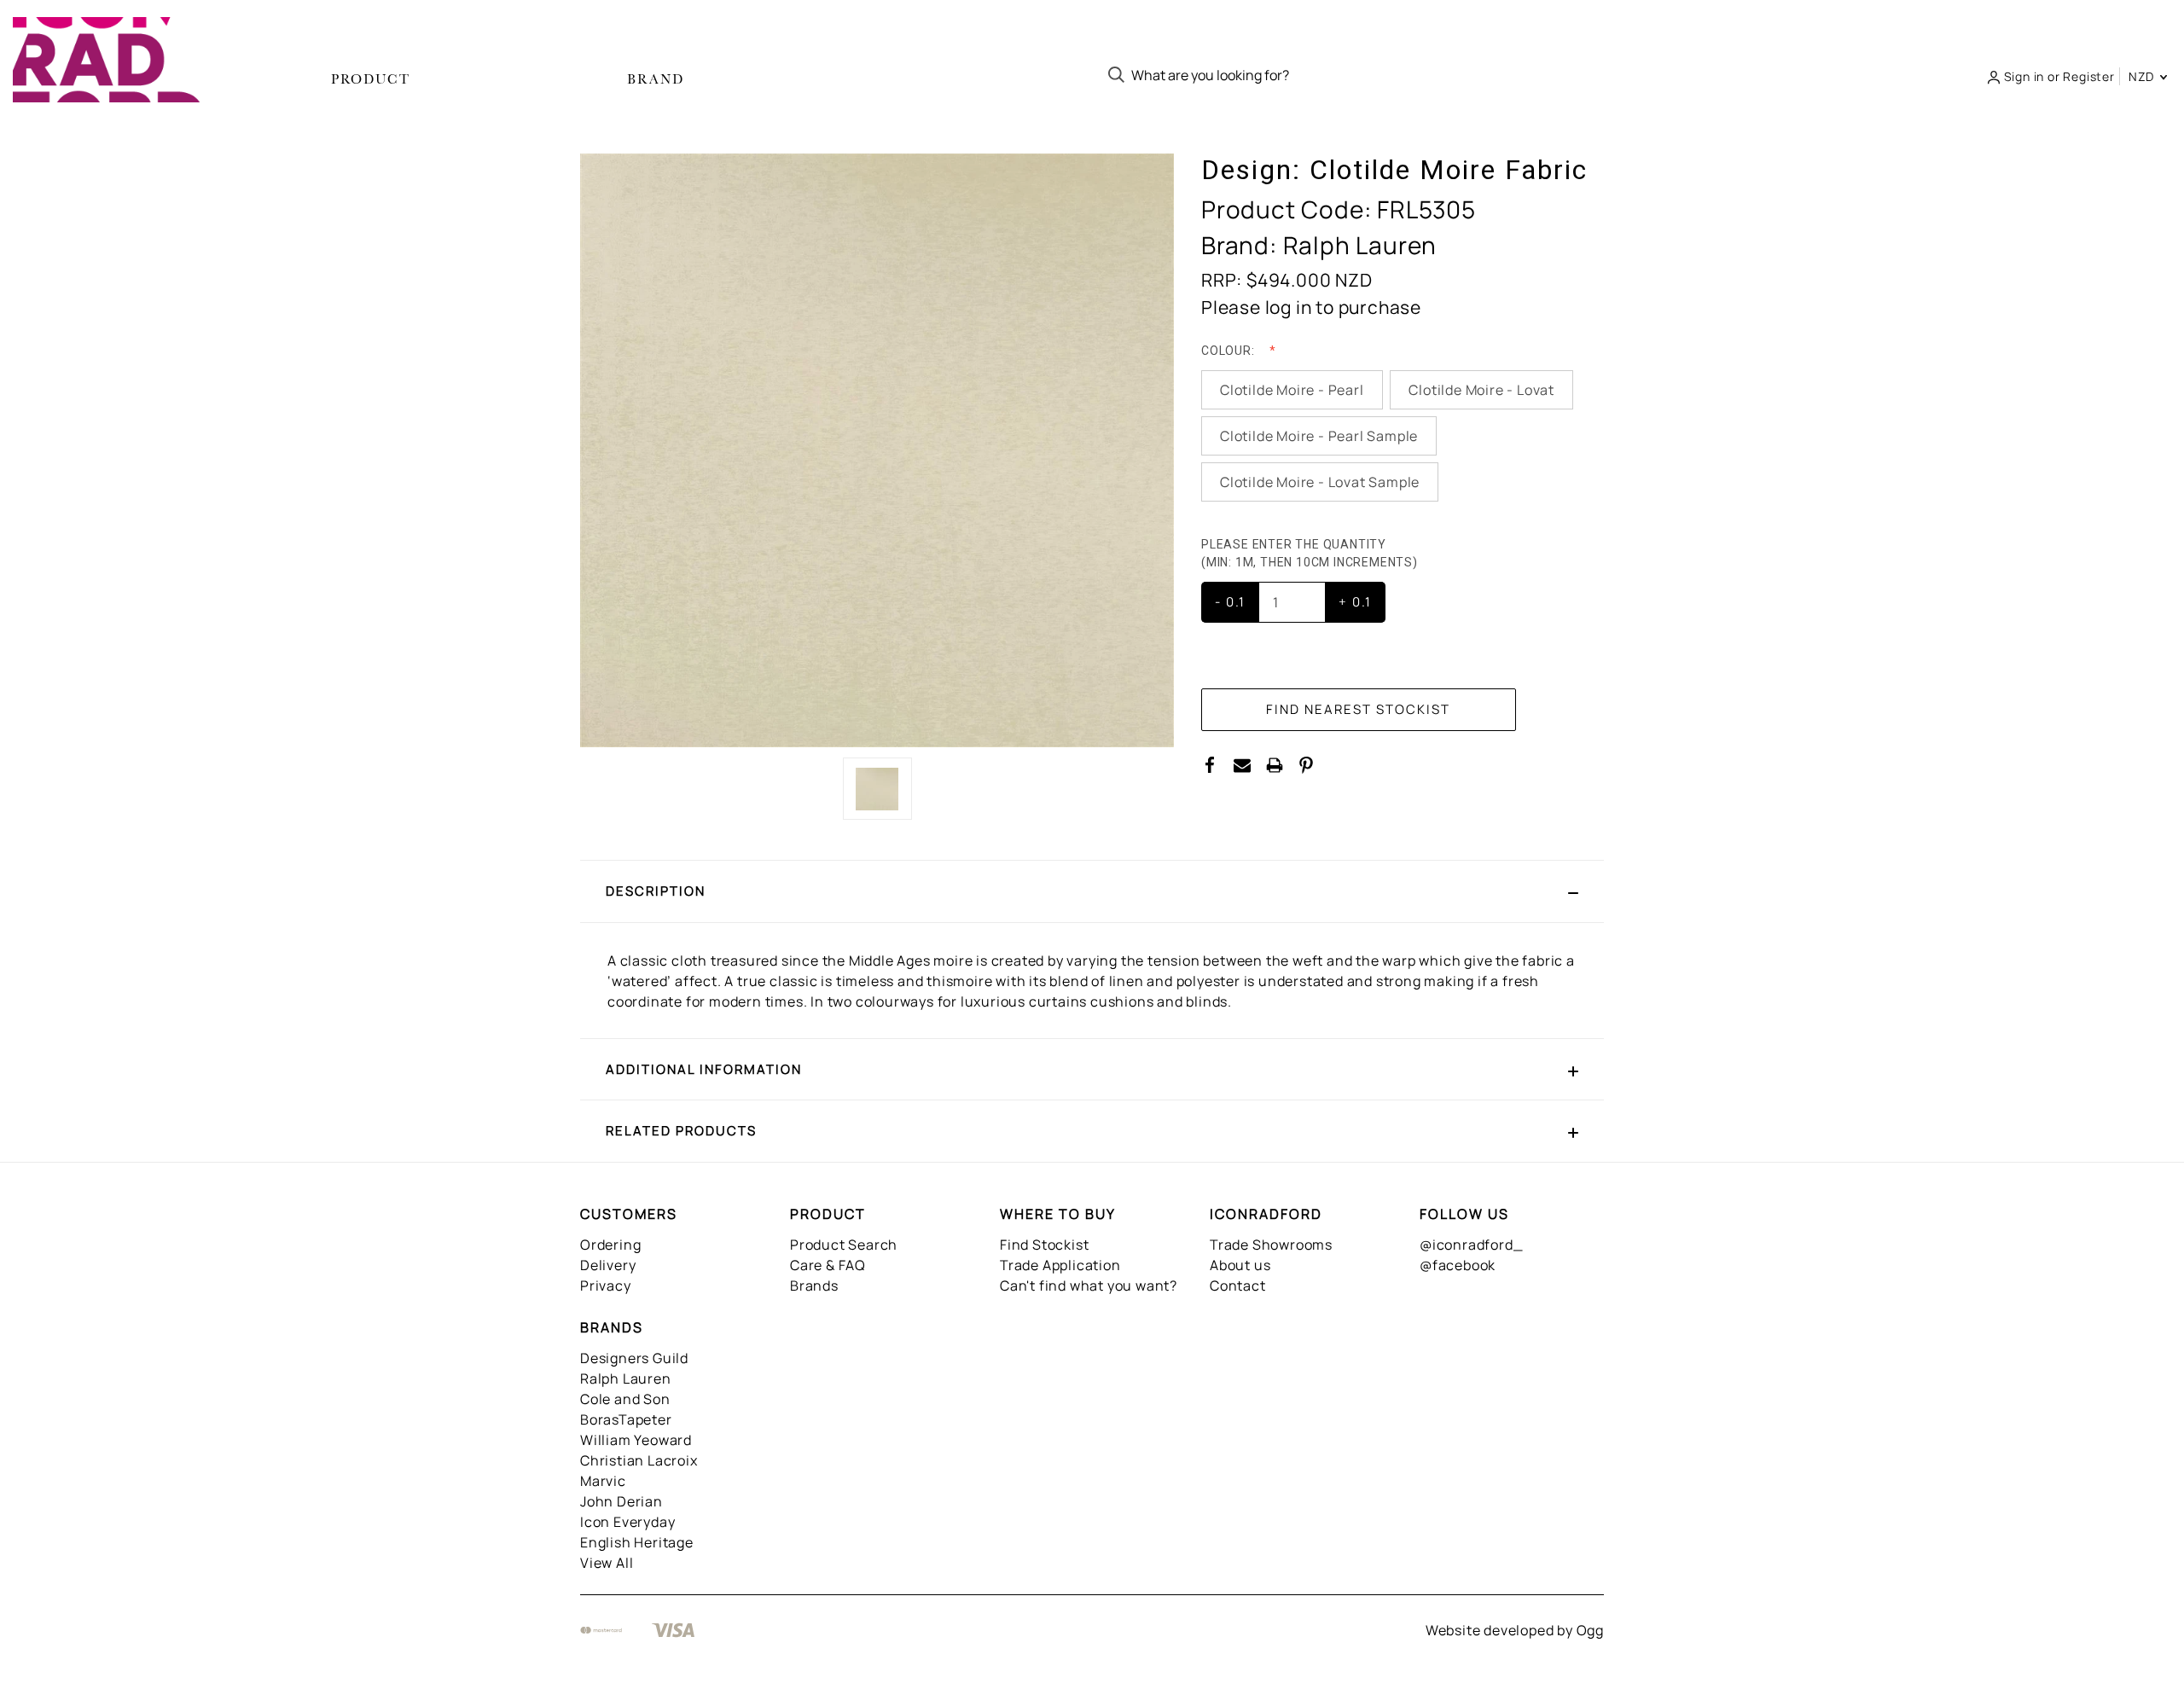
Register (2088, 76)
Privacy (606, 1286)
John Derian (622, 1501)
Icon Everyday (627, 1522)
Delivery (608, 1265)
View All (607, 1563)
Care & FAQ (828, 1265)
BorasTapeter (626, 1419)
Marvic (603, 1481)
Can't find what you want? (1089, 1286)
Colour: (1229, 351)
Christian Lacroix (639, 1460)
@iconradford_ (1471, 1245)
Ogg (1590, 1630)
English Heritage (637, 1542)
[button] (1092, 891)
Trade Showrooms (1271, 1245)
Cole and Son (625, 1399)
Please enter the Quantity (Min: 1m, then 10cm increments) (1311, 553)
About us (1240, 1265)
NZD (2143, 76)
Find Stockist (1044, 1245)
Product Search (844, 1245)
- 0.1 (1230, 602)
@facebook (1458, 1265)
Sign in (2024, 76)
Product (371, 79)
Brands (814, 1286)
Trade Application (1060, 1265)
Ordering (610, 1245)
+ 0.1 (1355, 602)
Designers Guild (634, 1358)
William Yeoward (636, 1440)
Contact (1238, 1286)
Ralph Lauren (626, 1378)
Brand (656, 79)
